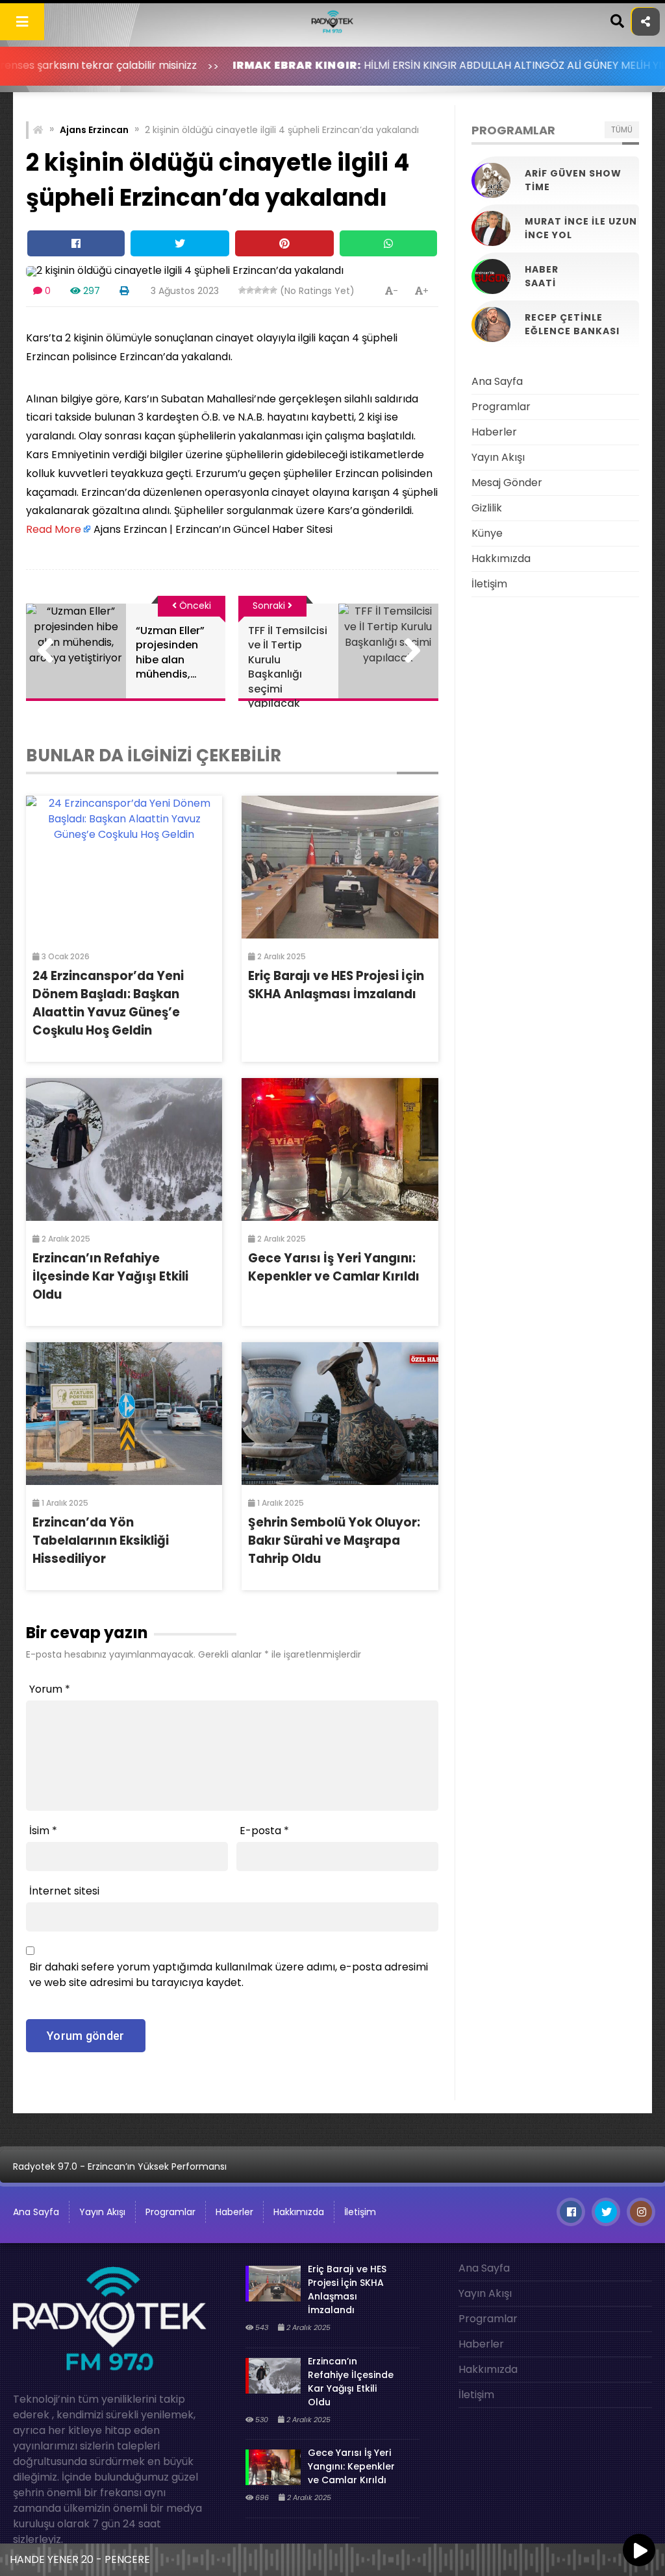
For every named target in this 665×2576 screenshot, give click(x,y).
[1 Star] (242, 290)
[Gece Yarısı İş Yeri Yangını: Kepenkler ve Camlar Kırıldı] (340, 1149)
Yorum (50, 1689)
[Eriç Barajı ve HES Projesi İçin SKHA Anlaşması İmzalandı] (340, 867)
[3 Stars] (258, 290)
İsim (43, 1831)
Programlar (501, 407)
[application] (332, 2557)
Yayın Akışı (498, 457)
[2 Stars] (250, 290)
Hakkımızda (501, 558)
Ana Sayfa (497, 381)
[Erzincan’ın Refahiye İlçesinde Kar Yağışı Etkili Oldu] (124, 1149)
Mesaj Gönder (507, 483)
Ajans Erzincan (94, 130)
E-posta (264, 1831)
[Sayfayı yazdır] (124, 291)
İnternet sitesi (64, 1891)
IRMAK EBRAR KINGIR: (223, 65)
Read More (54, 529)
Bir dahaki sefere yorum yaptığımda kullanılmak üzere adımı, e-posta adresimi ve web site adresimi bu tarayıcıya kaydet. (229, 1975)
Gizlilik (487, 508)
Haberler (494, 432)
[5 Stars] (273, 290)
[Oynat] (639, 2551)
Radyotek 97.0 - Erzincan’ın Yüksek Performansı (120, 2166)
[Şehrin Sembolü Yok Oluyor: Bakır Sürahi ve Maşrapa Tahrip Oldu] (340, 1414)
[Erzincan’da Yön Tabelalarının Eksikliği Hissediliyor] (124, 1414)
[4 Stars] (266, 290)
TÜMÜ (622, 129)
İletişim (489, 584)
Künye (487, 533)
